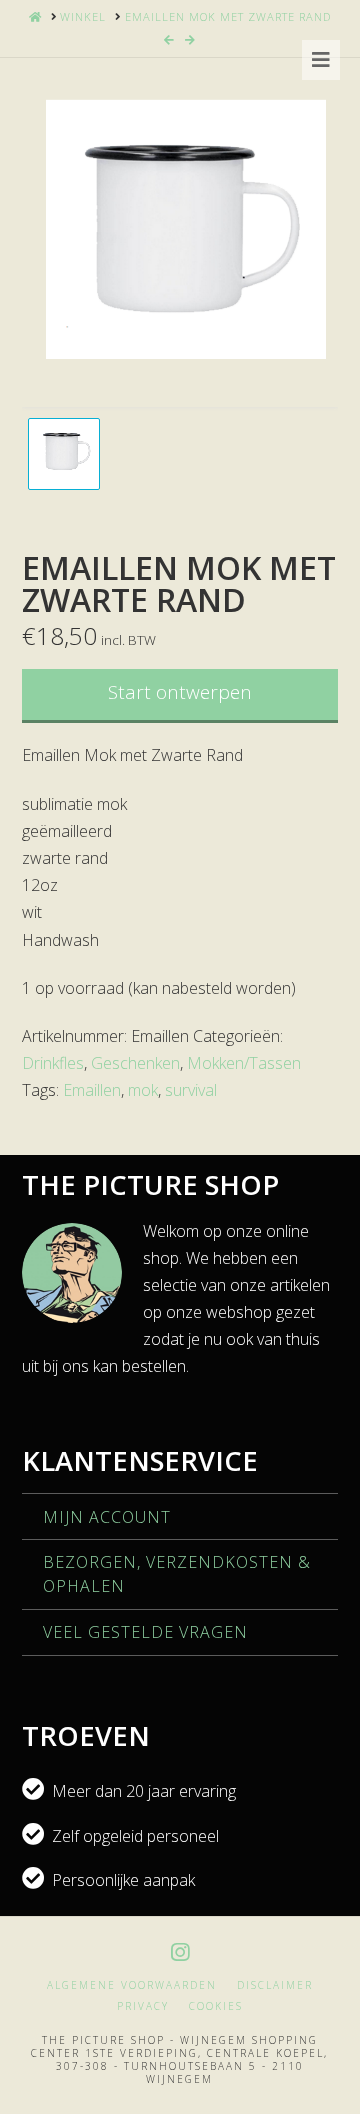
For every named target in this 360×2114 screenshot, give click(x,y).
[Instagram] (180, 1952)
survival (191, 1090)
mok (143, 1090)
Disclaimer (275, 1985)
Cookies (216, 2006)
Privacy (143, 2006)
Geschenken (135, 1063)
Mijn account (107, 1517)
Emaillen (92, 1090)
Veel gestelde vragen (145, 1632)
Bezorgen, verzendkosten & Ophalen (177, 1574)
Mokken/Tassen (244, 1063)
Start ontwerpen (180, 692)
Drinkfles (53, 1063)
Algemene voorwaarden (132, 1985)
